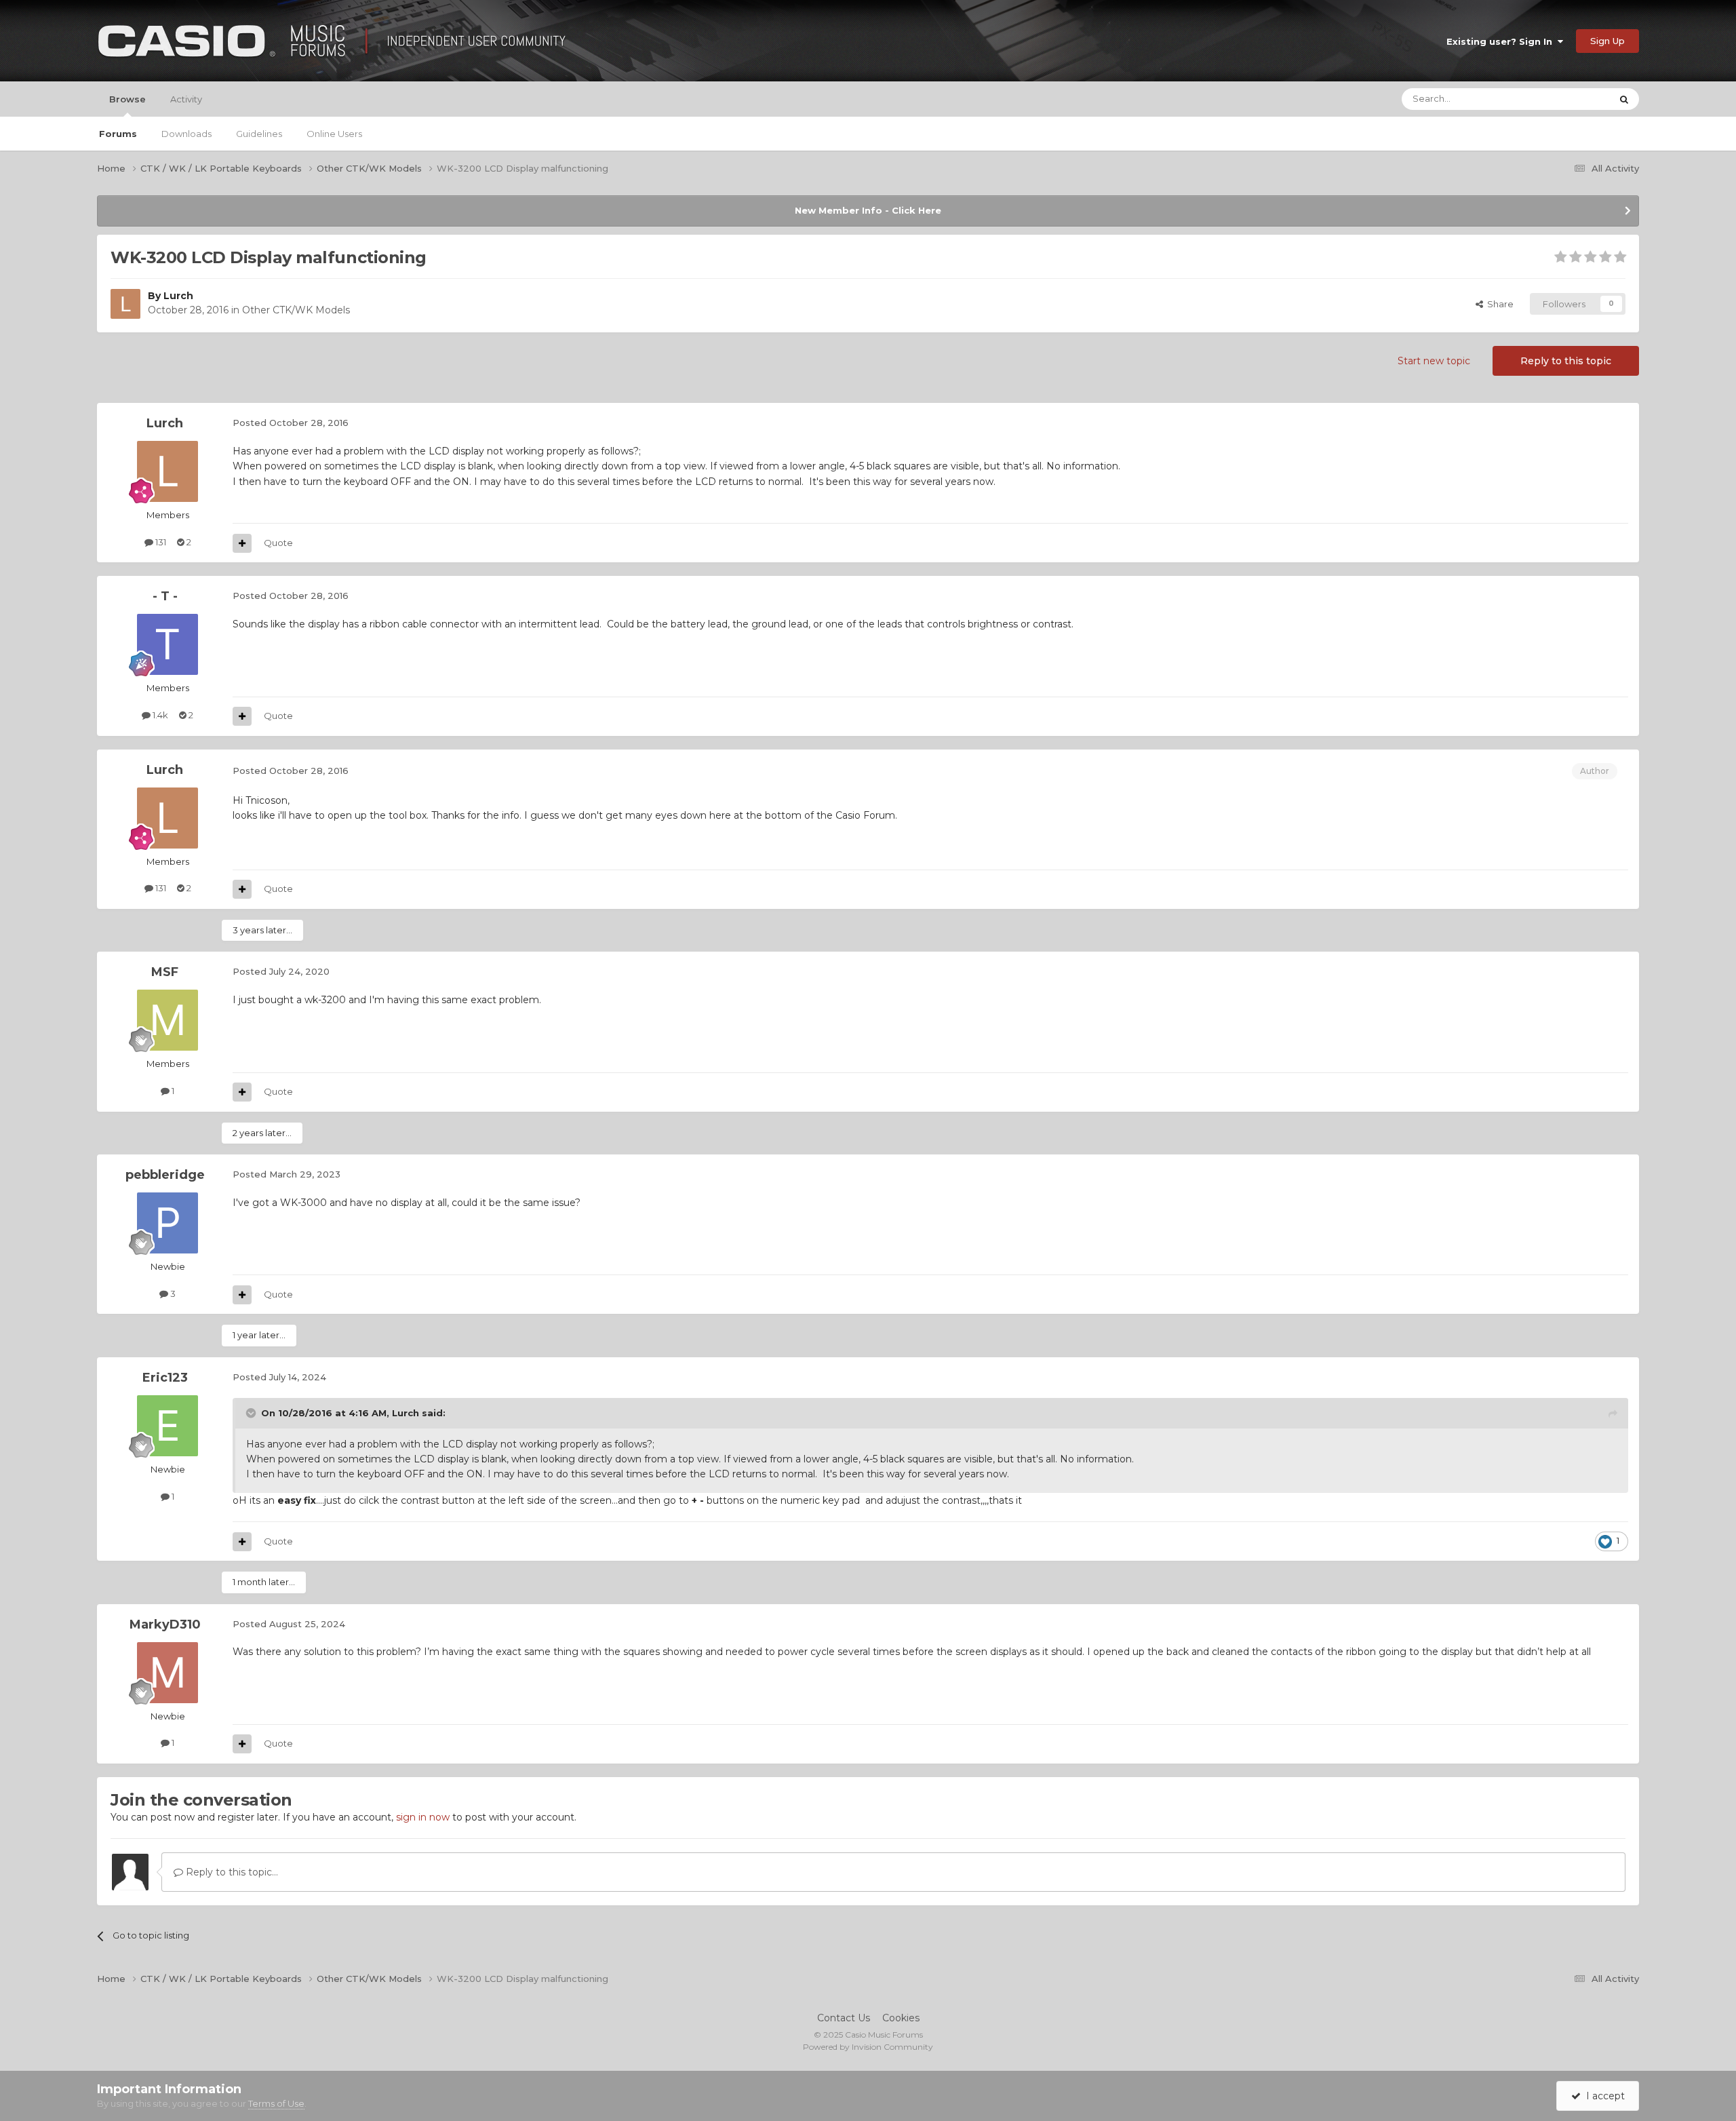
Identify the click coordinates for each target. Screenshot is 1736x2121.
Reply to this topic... (231, 1872)
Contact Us (844, 2018)
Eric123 (165, 1378)
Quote (278, 543)
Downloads (186, 134)
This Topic (1572, 99)
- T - (165, 596)
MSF (165, 972)
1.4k (159, 715)
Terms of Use (276, 2103)
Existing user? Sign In (1502, 41)
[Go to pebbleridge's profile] (167, 1223)
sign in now (423, 1817)
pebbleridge (165, 1175)
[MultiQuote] (242, 543)
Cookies (901, 2018)
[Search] (1624, 99)
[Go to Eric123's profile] (167, 1426)
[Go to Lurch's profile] (125, 304)
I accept (1603, 2096)
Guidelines (259, 134)
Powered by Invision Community (868, 2047)
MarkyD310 (165, 1624)
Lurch (178, 296)
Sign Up (1607, 41)
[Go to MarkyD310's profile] (167, 1673)
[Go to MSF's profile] (167, 1020)
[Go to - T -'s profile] (167, 644)
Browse (127, 99)
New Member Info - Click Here (868, 210)
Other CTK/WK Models (296, 310)
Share (1498, 304)
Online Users (334, 134)
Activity (186, 99)
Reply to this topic (1566, 361)
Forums (118, 134)
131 (160, 542)
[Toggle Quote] (252, 1413)
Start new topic (1434, 361)
